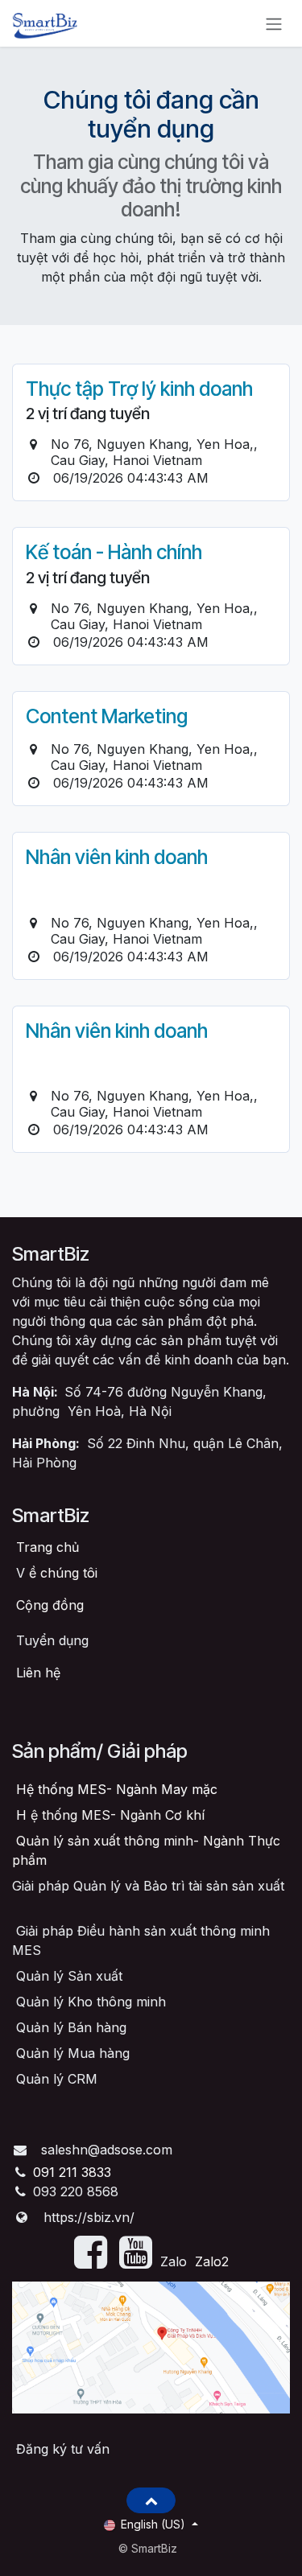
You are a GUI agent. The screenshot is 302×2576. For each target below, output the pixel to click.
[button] (151, 2500)
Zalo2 (212, 2261)
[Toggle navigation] (274, 23)
